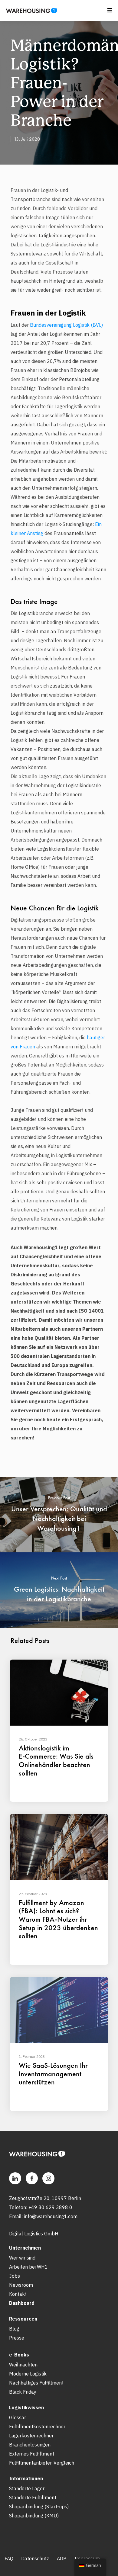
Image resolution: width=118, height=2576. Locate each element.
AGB (62, 2558)
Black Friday (23, 2392)
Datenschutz (35, 2558)
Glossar (18, 2417)
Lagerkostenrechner (31, 2436)
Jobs (15, 2276)
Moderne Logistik (28, 2374)
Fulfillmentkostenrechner (37, 2427)
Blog (14, 2329)
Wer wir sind (22, 2258)
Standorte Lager (27, 2488)
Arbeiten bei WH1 (28, 2267)
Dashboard (22, 2303)
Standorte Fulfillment (33, 2497)
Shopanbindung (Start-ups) (39, 2507)
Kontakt (18, 2294)
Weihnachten (23, 2365)
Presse (17, 2338)
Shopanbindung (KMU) (34, 2516)
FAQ (9, 2558)
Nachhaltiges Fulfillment (36, 2383)
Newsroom (21, 2285)
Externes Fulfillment (32, 2454)
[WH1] (29, 13)
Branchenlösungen (30, 2445)
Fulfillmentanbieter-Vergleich (42, 2463)
